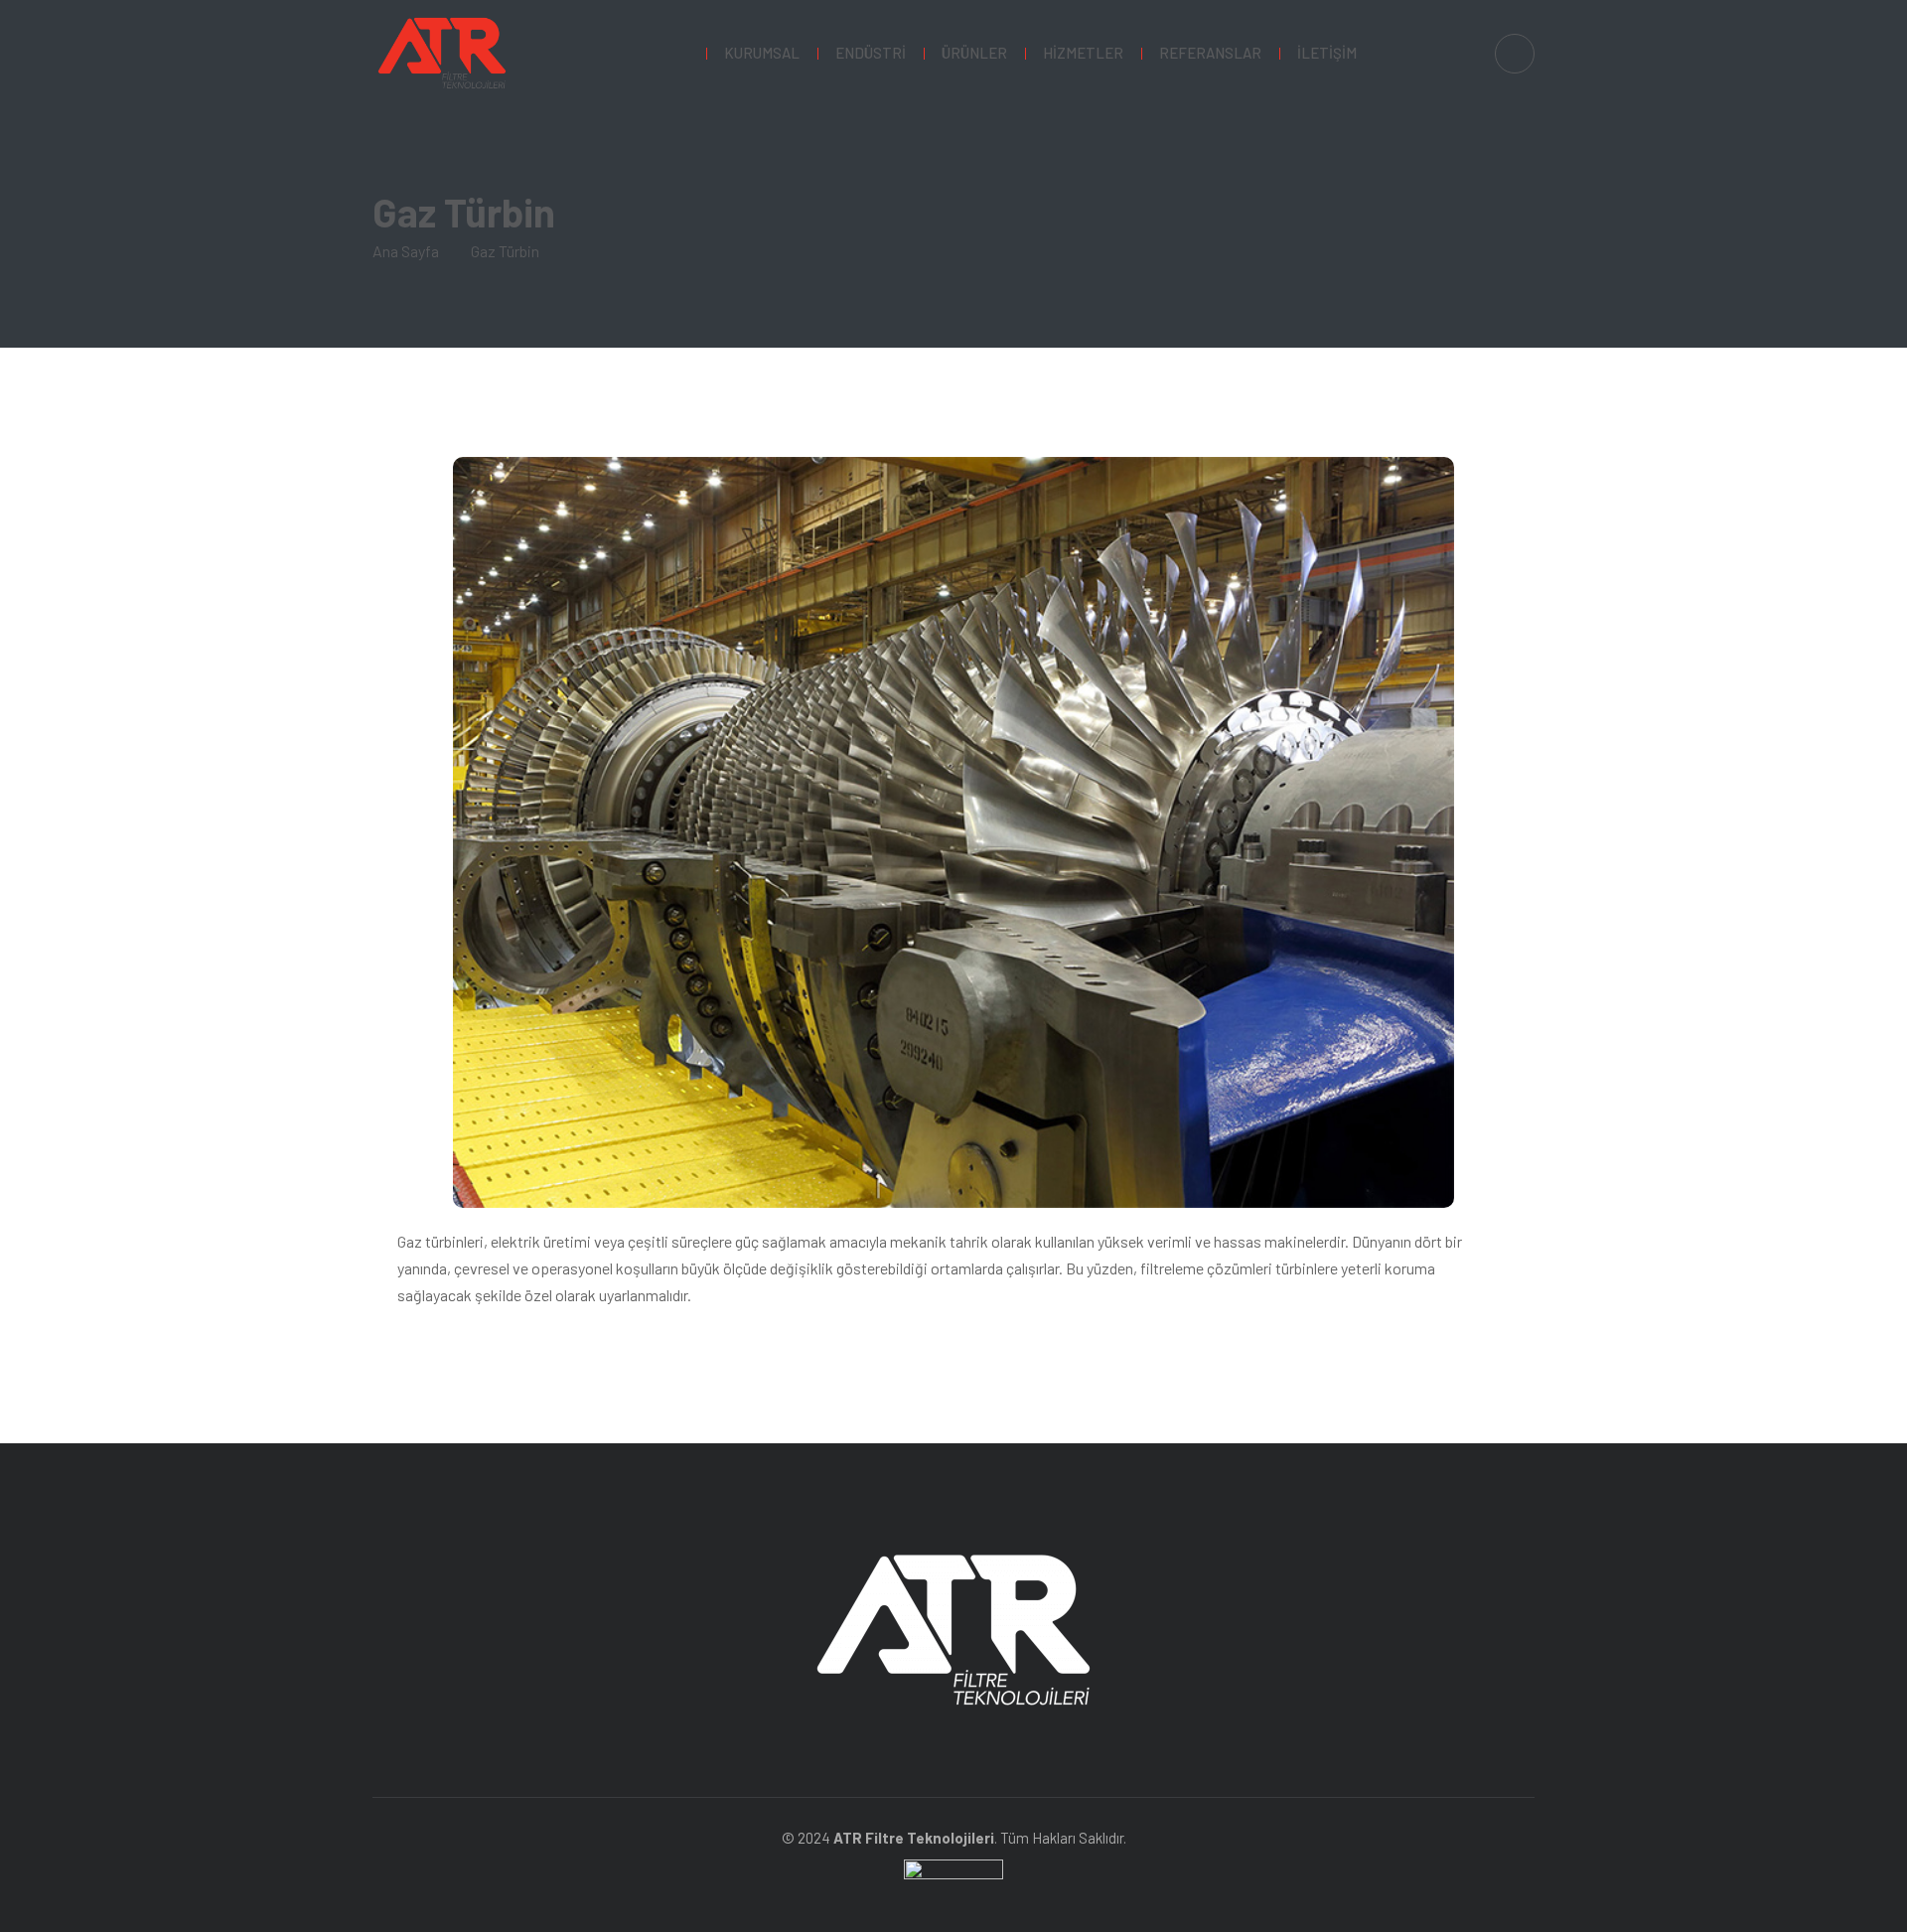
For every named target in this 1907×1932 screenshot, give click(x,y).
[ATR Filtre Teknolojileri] (442, 53)
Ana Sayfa (406, 251)
